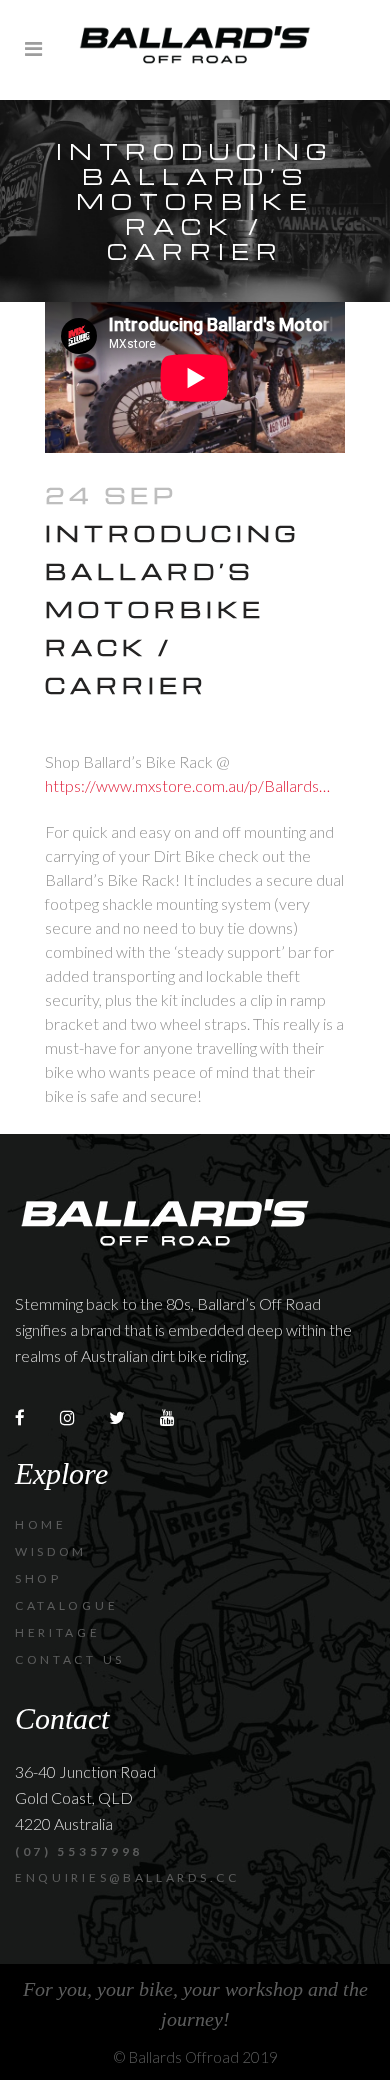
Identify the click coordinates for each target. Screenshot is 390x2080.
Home (41, 1524)
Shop (38, 1578)
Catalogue (66, 1605)
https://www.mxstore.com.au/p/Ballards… (187, 785)
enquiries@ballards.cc (127, 1877)
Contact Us (70, 1659)
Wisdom (51, 1551)
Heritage (58, 1632)
